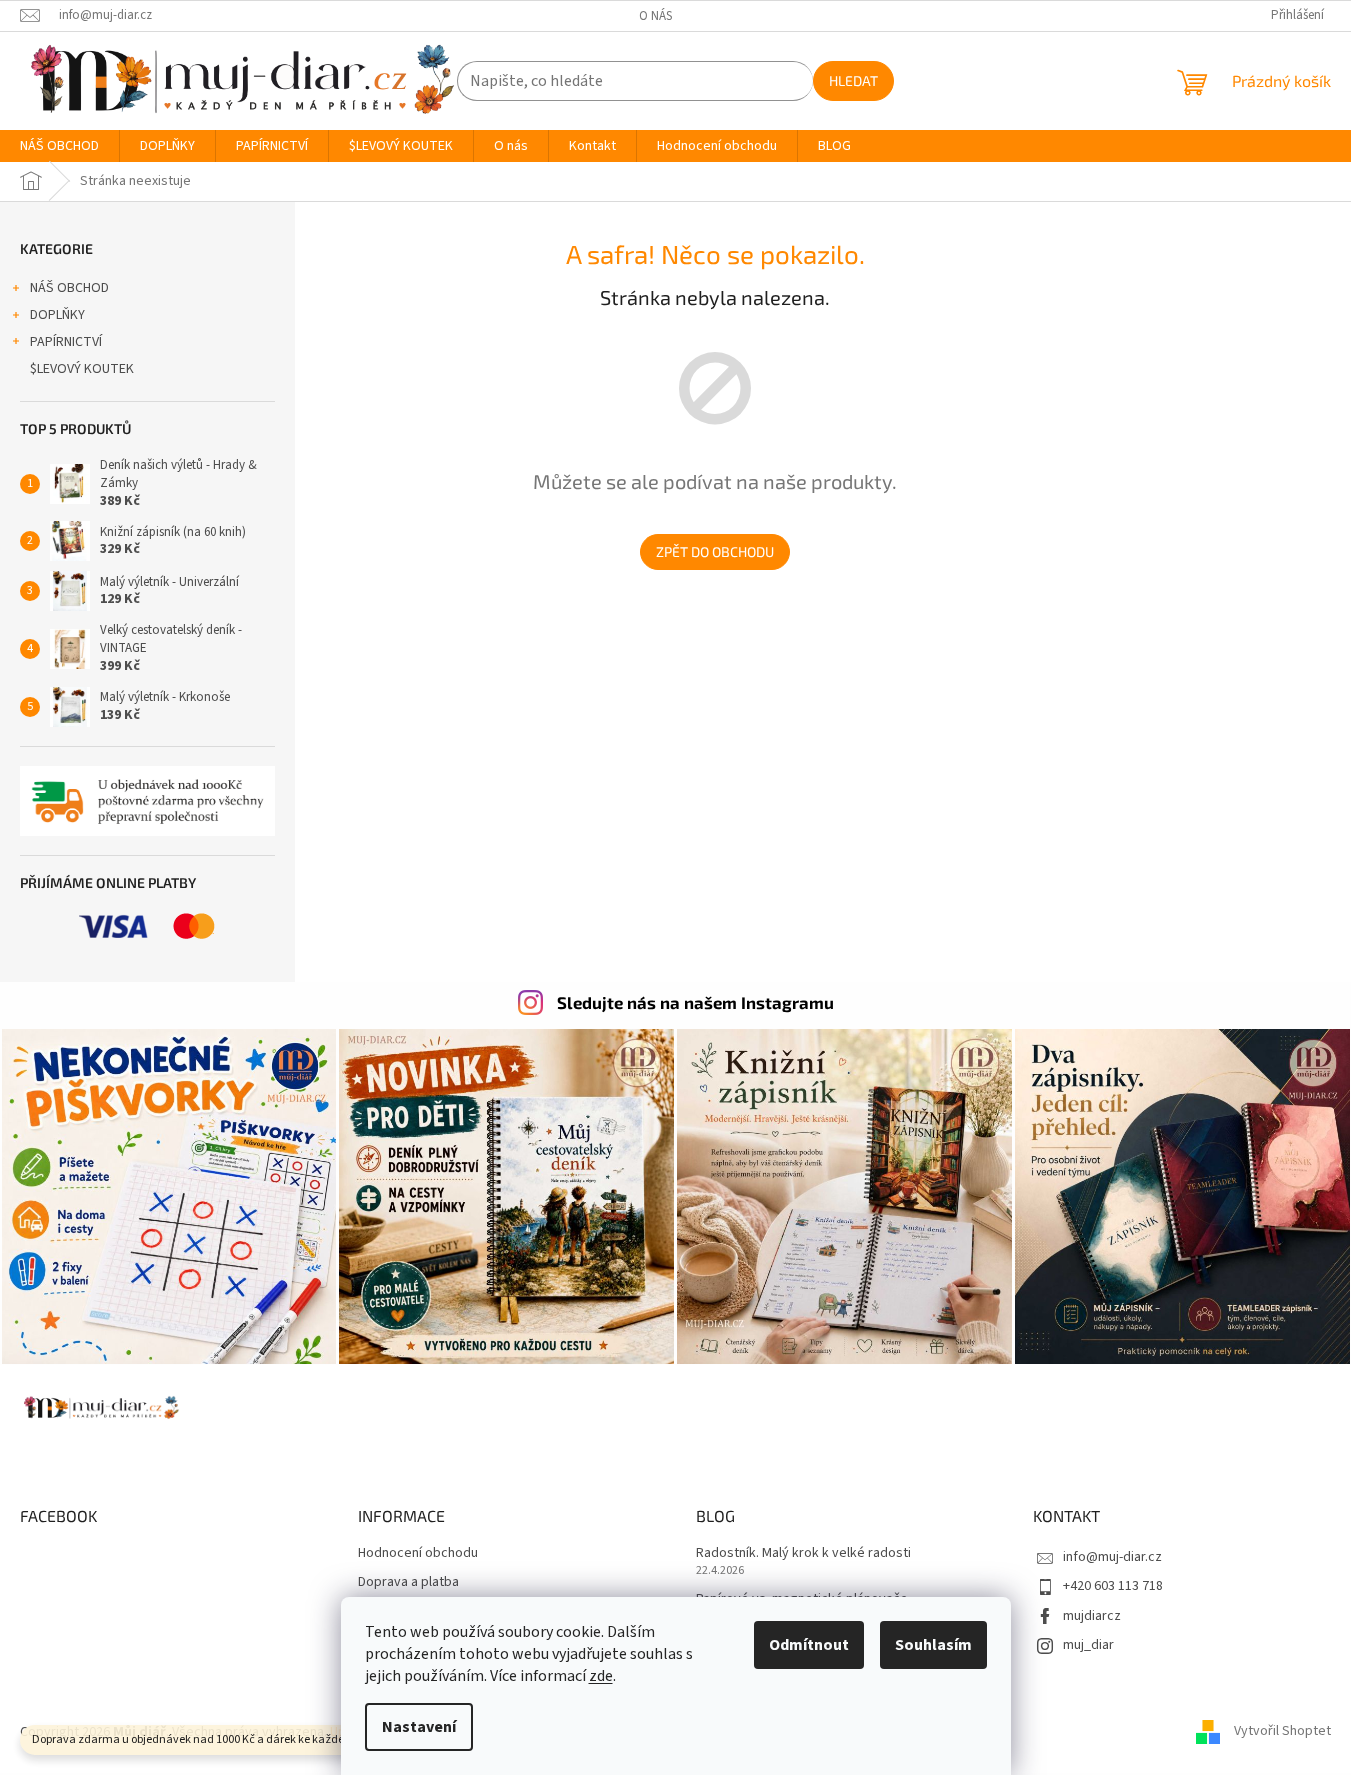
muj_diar (1088, 1645)
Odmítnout (809, 1645)
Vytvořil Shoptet (1282, 1732)
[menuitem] (59, 146)
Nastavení (419, 1727)
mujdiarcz (1092, 1616)
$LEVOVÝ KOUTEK (82, 369)
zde (601, 1676)
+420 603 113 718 (1113, 1586)
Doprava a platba (408, 1582)
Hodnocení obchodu (418, 1553)
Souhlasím (933, 1645)
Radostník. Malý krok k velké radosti (803, 1553)
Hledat (853, 80)
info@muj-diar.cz (1112, 1557)
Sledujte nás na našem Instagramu (695, 1002)
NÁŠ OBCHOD (69, 288)
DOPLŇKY (57, 315)
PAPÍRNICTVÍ (66, 342)
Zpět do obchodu (715, 551)
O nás (655, 16)
